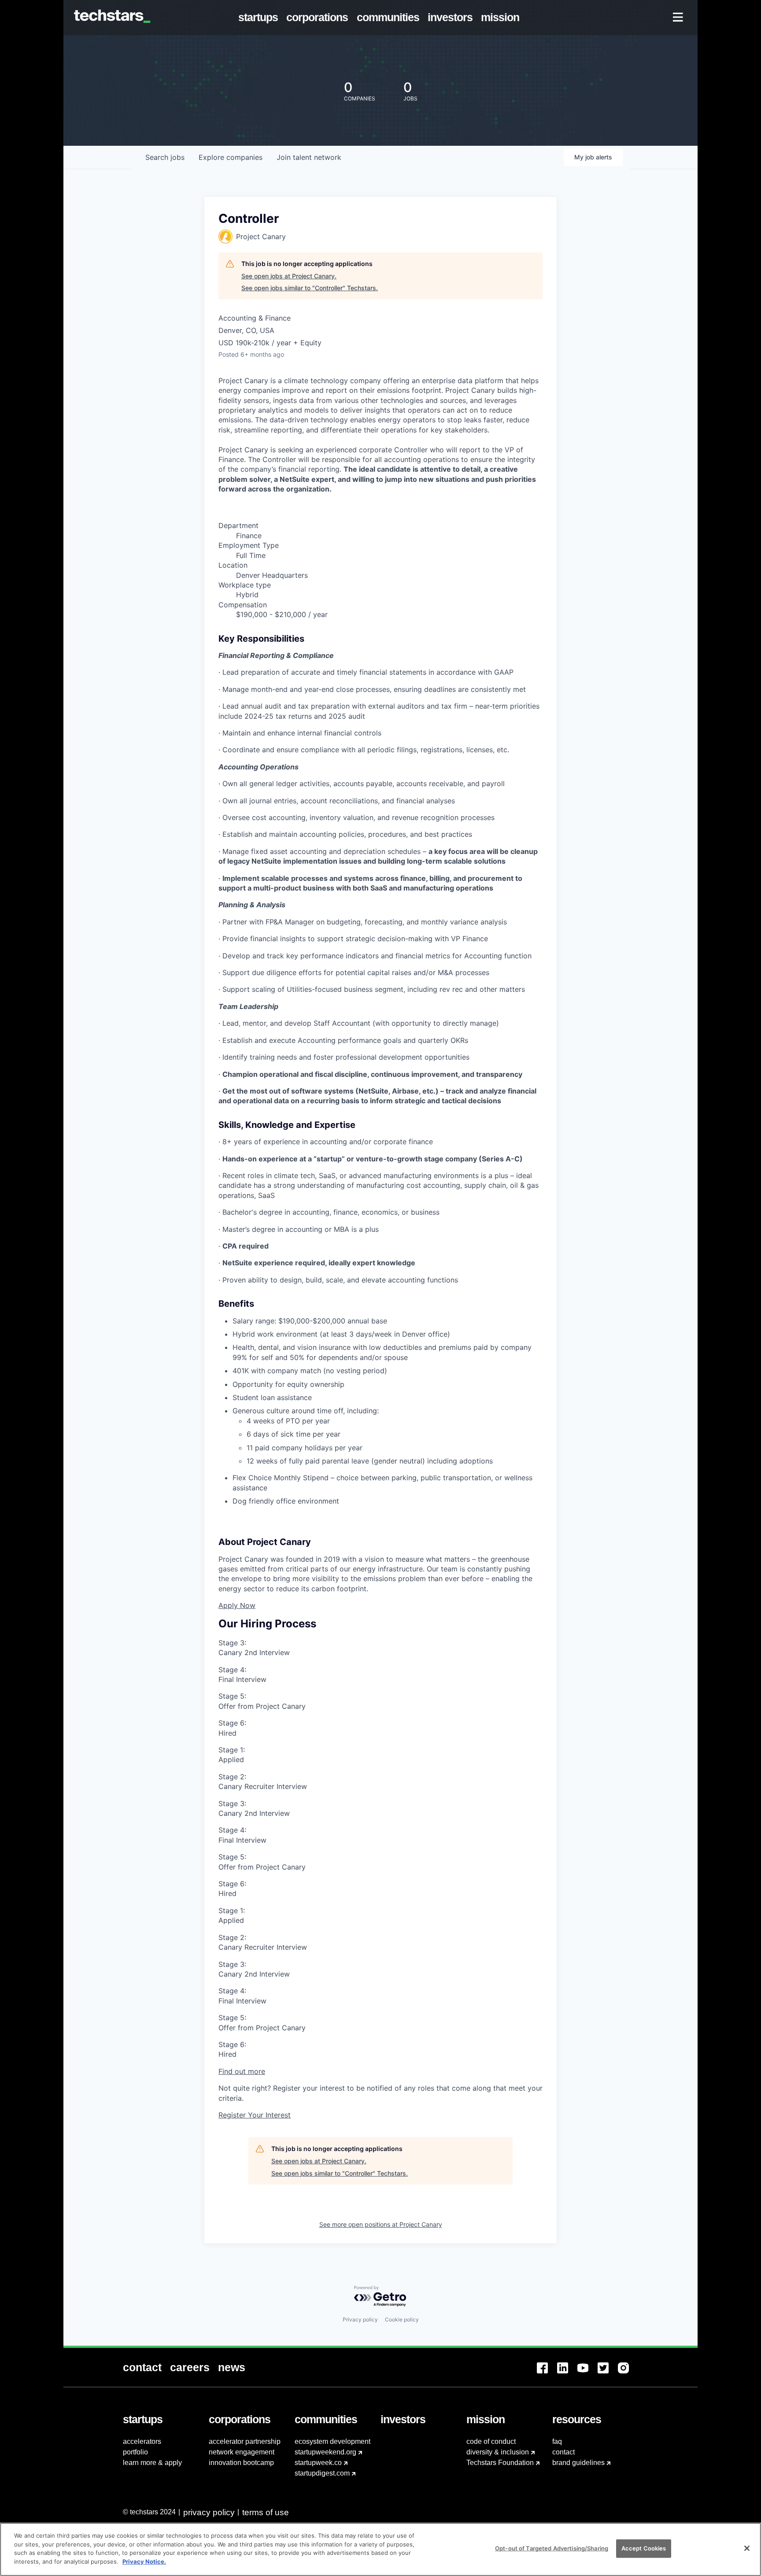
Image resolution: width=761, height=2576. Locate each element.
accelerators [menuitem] (142, 2441)
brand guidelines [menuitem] (578, 2463)
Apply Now (237, 1605)
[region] (380, 2549)
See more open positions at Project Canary (381, 2224)
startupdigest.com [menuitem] (322, 2473)
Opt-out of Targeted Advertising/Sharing (552, 2548)
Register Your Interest (255, 2115)
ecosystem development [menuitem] (332, 2441)
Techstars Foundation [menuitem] (500, 2463)
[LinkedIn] (567, 2373)
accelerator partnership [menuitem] (245, 2441)
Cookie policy (402, 2319)
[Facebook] (547, 2373)
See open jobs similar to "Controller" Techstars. (310, 288)
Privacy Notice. (144, 2561)
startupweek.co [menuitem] (318, 2463)
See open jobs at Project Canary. (289, 276)
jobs (165, 157)
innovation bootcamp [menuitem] (241, 2463)
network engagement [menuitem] (242, 2452)
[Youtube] (587, 2373)
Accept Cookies (644, 2548)
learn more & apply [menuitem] (152, 2463)
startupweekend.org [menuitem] (325, 2452)
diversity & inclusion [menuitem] (498, 2452)
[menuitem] (260, 18)
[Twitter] (608, 2373)
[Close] (747, 2548)
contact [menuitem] (563, 2452)
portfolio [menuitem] (135, 2452)
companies (231, 157)
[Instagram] (628, 2373)
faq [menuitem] (557, 2441)
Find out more (242, 2071)
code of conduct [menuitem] (491, 2441)
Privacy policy (360, 2319)
